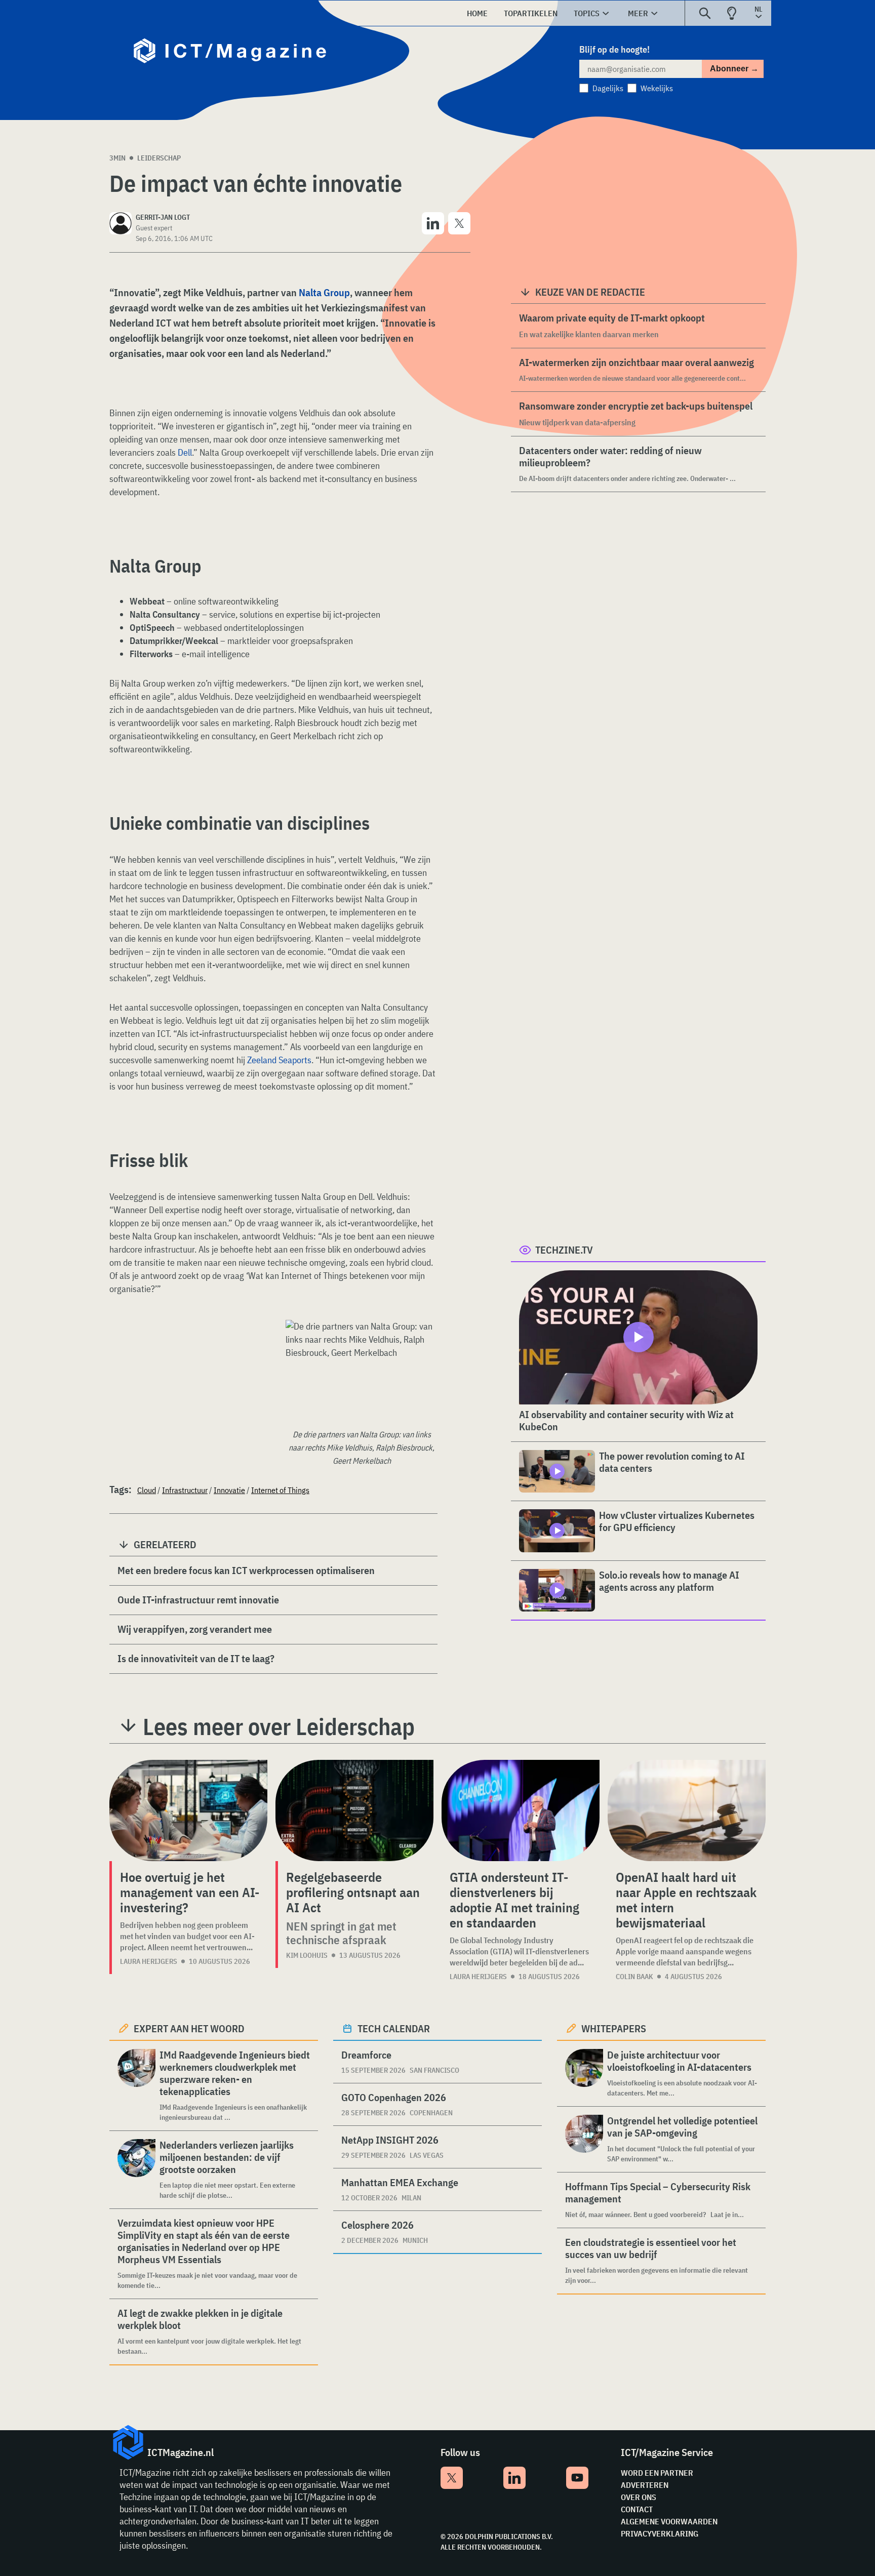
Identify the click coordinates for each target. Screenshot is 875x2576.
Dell (185, 452)
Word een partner (657, 2473)
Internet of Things (280, 1490)
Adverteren (645, 2485)
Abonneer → (734, 69)
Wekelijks (657, 88)
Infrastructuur (185, 1490)
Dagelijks (608, 88)
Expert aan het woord (189, 2028)
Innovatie (229, 1490)
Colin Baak (634, 1977)
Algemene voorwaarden (669, 2521)
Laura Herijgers (149, 1961)
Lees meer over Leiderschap (279, 1726)
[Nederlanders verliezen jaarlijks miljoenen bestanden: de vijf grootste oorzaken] (136, 2170)
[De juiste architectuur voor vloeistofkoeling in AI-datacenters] (584, 2074)
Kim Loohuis (307, 1955)
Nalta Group (324, 292)
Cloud (147, 1490)
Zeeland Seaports (279, 1060)
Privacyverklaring (660, 2533)
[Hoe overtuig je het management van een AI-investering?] (188, 1810)
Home (477, 13)
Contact (637, 2509)
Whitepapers (614, 2028)
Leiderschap (159, 158)
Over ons (639, 2497)
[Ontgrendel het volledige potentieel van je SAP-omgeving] (584, 2139)
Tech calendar (394, 2028)
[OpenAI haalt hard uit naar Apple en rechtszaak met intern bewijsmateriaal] (687, 1810)
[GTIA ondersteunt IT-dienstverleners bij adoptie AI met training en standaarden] (521, 1810)
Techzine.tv (564, 1250)
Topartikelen (531, 13)
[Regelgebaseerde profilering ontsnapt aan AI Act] (354, 1810)
